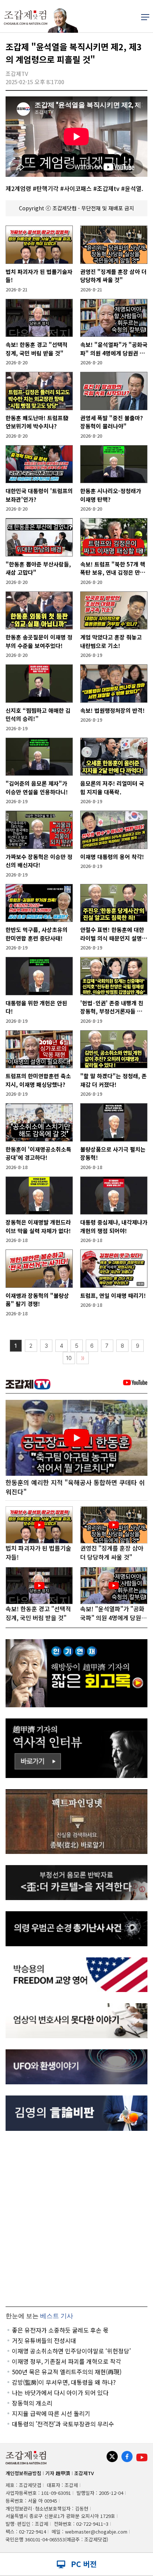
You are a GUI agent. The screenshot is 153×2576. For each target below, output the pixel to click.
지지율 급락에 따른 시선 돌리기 (51, 2413)
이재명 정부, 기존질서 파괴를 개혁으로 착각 (66, 2361)
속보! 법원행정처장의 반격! (113, 710)
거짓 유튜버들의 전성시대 (44, 2340)
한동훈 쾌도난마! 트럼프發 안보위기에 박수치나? (37, 422)
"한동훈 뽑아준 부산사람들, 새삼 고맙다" (38, 568)
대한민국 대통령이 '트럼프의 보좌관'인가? (39, 495)
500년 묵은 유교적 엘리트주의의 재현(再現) (67, 2372)
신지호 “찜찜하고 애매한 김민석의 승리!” (38, 715)
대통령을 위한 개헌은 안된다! (36, 1007)
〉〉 (83, 1358)
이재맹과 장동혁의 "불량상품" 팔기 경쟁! (37, 1300)
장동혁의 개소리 (32, 2403)
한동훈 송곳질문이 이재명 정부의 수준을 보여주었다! (39, 641)
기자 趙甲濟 (58, 2473)
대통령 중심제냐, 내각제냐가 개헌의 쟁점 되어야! (114, 1226)
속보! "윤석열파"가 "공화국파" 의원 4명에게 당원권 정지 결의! (114, 349)
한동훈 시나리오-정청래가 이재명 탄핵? (111, 495)
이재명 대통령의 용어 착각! (112, 857)
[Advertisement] (76, 2219)
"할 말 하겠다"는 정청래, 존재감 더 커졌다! (113, 1080)
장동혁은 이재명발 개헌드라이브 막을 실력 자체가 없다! (38, 1226)
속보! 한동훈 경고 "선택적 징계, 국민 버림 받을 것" (37, 349)
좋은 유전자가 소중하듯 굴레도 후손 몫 (60, 2330)
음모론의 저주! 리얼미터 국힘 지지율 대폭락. (112, 788)
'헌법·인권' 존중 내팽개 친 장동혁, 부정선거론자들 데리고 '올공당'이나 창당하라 (114, 1007)
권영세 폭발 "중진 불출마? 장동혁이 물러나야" (112, 422)
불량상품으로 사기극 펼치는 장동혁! (113, 1153)
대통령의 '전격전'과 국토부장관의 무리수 (63, 2424)
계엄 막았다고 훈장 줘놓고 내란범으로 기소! (111, 641)
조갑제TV (84, 2473)
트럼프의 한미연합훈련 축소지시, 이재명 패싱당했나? (38, 1080)
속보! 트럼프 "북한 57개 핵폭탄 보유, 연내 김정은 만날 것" (113, 569)
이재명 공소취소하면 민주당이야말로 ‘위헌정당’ (71, 2351)
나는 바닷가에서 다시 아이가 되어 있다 (60, 2393)
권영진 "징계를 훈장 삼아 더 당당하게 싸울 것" (113, 276)
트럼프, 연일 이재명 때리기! (113, 1295)
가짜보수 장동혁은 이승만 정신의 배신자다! (39, 861)
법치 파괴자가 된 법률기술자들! (39, 276)
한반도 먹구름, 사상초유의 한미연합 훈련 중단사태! (37, 934)
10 (69, 1358)
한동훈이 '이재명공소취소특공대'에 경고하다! (38, 1153)
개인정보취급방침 (23, 2473)
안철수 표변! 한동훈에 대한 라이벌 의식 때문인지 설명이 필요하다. (114, 934)
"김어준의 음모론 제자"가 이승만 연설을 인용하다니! (37, 788)
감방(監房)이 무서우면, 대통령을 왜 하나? (64, 2382)
